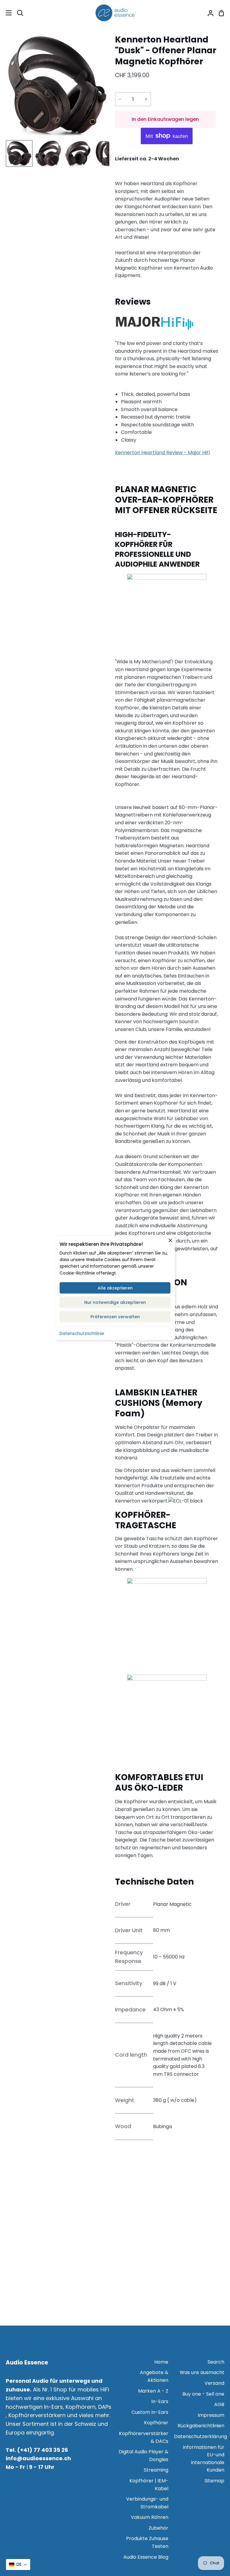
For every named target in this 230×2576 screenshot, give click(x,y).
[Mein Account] (208, 13)
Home (161, 2362)
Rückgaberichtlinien (201, 2426)
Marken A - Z (153, 2391)
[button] (18, 2564)
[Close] (170, 1240)
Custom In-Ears (150, 2412)
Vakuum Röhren (150, 2517)
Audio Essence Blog (146, 2557)
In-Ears (160, 2401)
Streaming (156, 2470)
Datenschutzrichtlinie (82, 1333)
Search (216, 2362)
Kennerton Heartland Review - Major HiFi (162, 453)
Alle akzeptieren (115, 1288)
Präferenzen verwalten (115, 1317)
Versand (214, 2383)
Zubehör (158, 2528)
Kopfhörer (156, 2423)
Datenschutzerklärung (201, 2436)
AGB (219, 2404)
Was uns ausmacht (202, 2372)
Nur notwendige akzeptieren (115, 1302)
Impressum (211, 2415)
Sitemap (214, 2481)
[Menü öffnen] (6, 13)
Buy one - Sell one (203, 2394)
